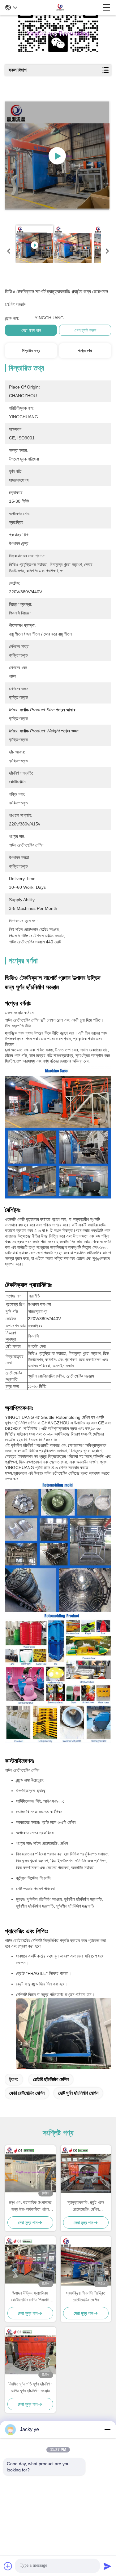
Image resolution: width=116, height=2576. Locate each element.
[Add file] (8, 2566)
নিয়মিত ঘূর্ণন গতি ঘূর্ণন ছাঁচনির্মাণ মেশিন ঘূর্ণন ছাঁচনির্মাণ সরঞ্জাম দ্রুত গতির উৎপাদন (30, 2388)
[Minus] (107, 2430)
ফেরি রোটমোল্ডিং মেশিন (27, 2093)
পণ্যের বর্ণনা (85, 351)
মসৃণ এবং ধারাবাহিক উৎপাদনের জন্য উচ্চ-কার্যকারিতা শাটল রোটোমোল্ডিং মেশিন (30, 2206)
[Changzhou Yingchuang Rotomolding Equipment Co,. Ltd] (60, 7)
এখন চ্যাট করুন (85, 330)
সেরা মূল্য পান (31, 330)
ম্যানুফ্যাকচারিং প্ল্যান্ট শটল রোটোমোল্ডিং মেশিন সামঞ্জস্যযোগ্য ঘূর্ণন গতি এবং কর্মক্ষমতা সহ (86, 2206)
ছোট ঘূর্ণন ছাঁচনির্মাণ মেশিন (78, 2093)
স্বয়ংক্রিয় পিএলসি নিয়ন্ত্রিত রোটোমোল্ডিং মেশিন (86, 2296)
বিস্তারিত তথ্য (31, 351)
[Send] (107, 2566)
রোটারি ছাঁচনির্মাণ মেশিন (51, 2079)
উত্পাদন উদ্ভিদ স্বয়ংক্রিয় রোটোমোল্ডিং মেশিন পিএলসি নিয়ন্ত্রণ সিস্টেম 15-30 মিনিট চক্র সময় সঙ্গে (30, 2297)
